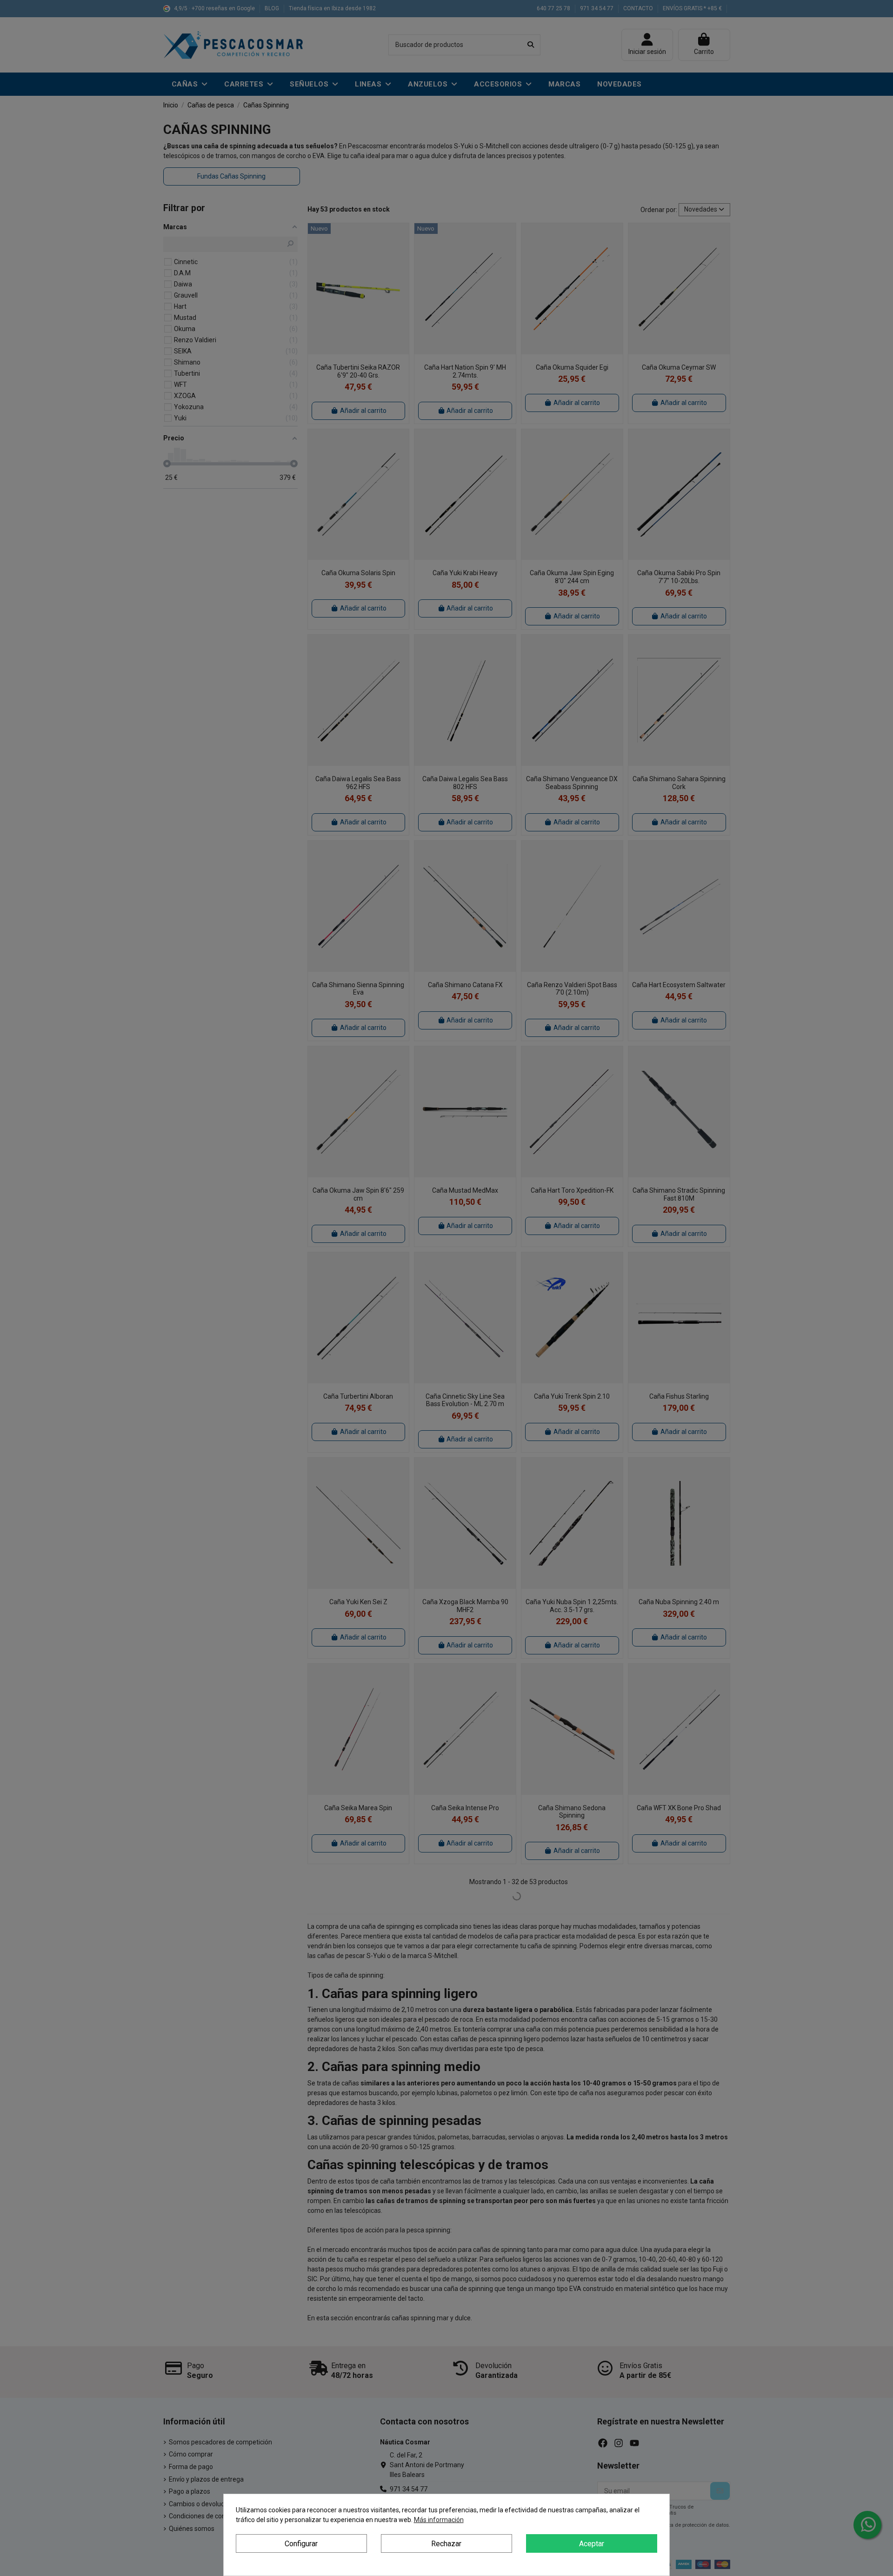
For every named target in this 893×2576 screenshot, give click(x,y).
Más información (439, 2520)
